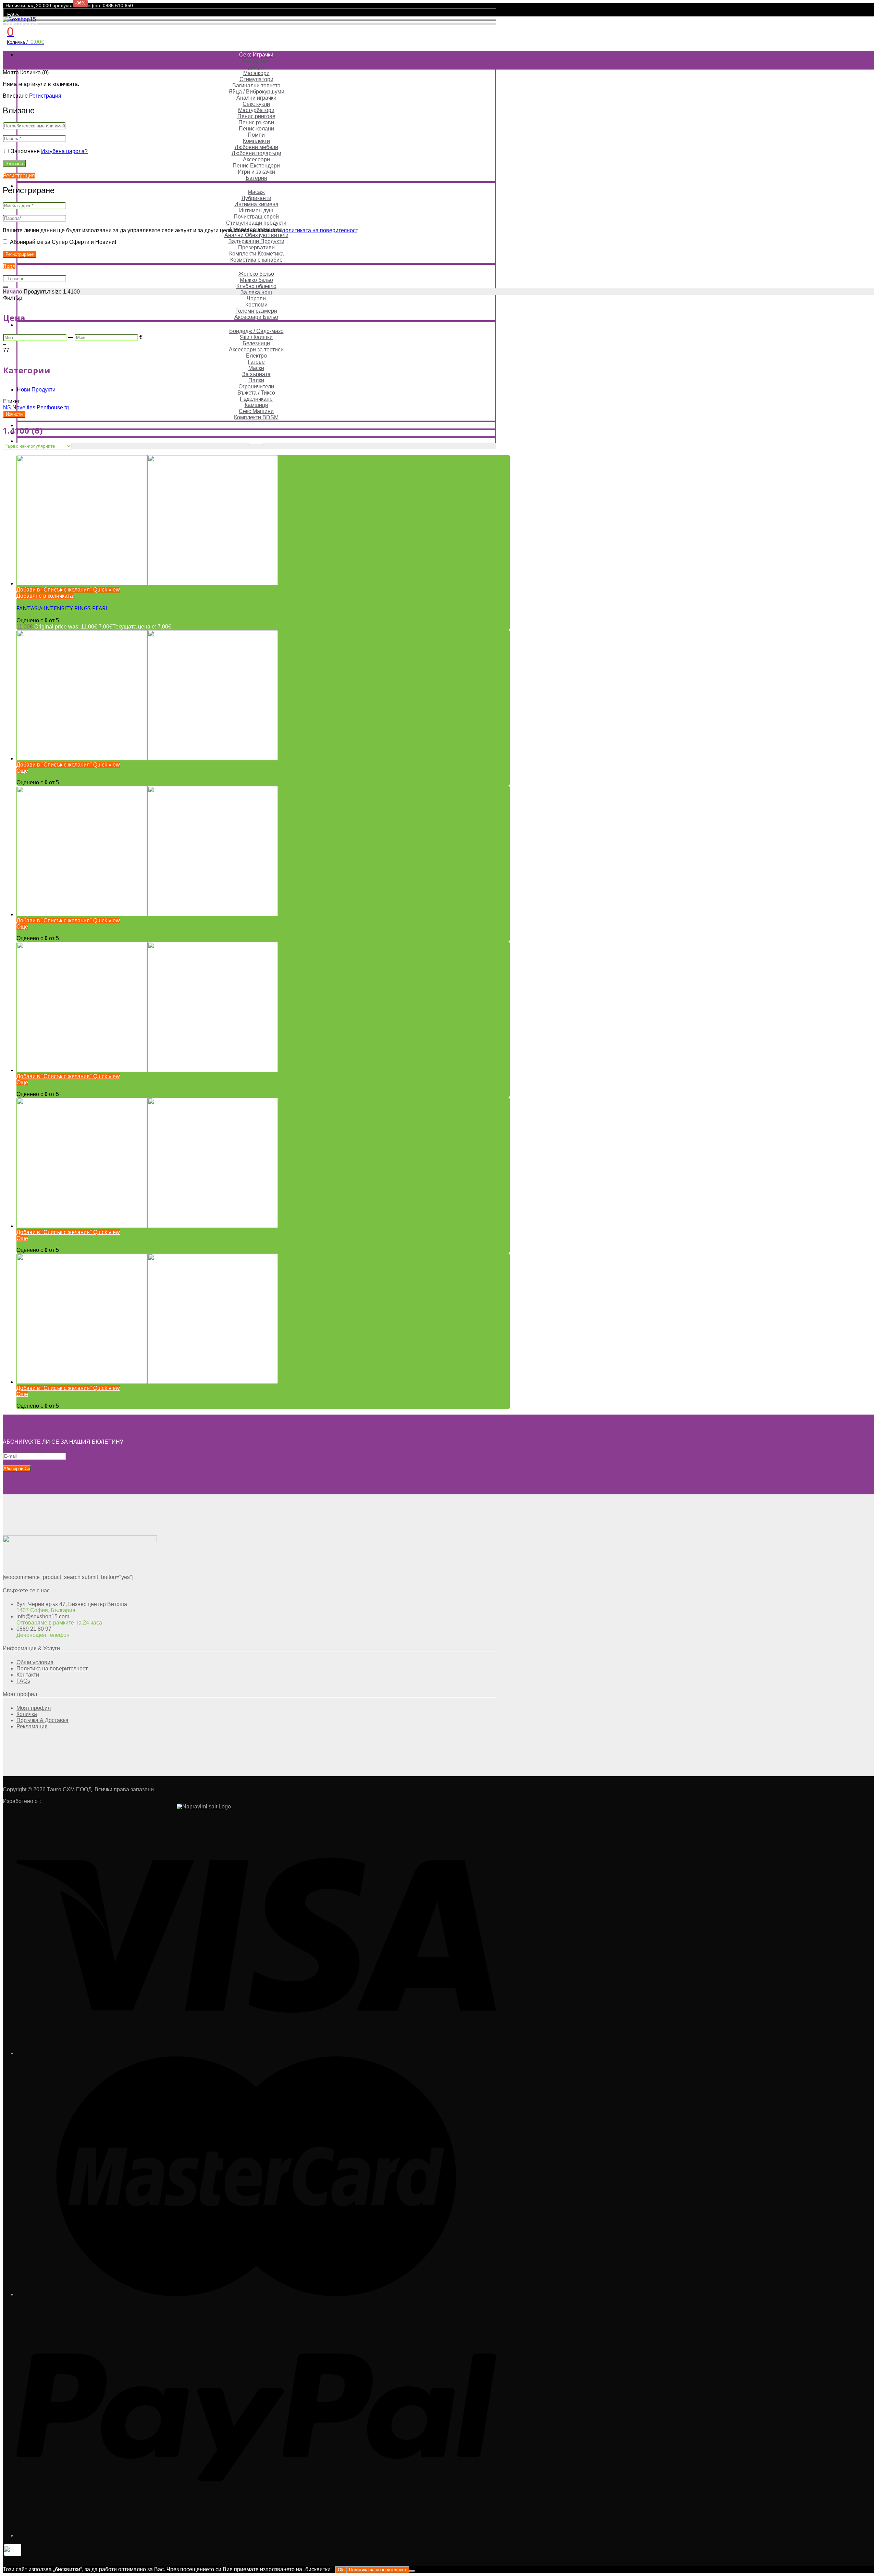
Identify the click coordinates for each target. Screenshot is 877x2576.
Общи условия (35, 1662)
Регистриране (20, 254)
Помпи (256, 135)
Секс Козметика (256, 186)
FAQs (13, 14)
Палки (256, 380)
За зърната (256, 374)
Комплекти (256, 141)
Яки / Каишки (256, 337)
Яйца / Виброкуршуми (256, 92)
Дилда (256, 67)
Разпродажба (256, 425)
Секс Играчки (256, 55)
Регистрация (45, 96)
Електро (256, 356)
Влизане (14, 164)
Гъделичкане (256, 399)
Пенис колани (256, 129)
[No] (412, 2571)
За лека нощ (256, 292)
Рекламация (32, 1726)
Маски (256, 368)
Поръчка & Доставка (42, 1720)
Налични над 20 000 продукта (39, 5)
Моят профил (22, 23)
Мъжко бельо (256, 280)
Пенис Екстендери (256, 166)
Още (22, 771)
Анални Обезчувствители (256, 235)
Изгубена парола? (64, 151)
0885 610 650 (118, 5)
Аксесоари (256, 159)
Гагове (256, 362)
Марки (256, 433)
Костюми (256, 305)
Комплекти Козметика (256, 254)
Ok (341, 2570)
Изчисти (14, 414)
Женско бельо (256, 274)
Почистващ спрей (256, 217)
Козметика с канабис (256, 260)
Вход (9, 266)
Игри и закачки (256, 172)
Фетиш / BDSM (256, 325)
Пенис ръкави (256, 122)
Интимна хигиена (256, 204)
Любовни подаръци (256, 153)
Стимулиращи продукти (256, 223)
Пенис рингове (256, 116)
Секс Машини (256, 411)
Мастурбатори (256, 110)
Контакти (28, 1675)
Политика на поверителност (52, 1669)
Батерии (256, 178)
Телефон (90, 5)
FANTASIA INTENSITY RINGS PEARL (63, 608)
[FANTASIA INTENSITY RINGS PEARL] (147, 583)
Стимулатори (256, 79)
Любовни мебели (256, 147)
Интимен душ (256, 210)
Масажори (256, 73)
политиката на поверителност (320, 230)
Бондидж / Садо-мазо (256, 331)
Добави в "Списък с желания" (54, 590)
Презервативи (256, 247)
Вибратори (256, 61)
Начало (13, 292)
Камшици (256, 405)
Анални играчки (256, 98)
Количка (27, 1714)
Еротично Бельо (256, 268)
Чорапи (256, 298)
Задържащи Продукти (256, 241)
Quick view (106, 590)
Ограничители (256, 387)
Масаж (256, 192)
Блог (256, 441)
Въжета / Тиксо (256, 393)
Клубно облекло (256, 286)
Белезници (256, 343)
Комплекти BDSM (256, 417)
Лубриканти (256, 198)
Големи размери (256, 311)
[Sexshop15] (19, 19)
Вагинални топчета (256, 85)
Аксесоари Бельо (256, 317)
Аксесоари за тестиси (256, 350)
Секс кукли (256, 104)
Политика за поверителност (378, 2570)
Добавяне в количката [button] (45, 596)
